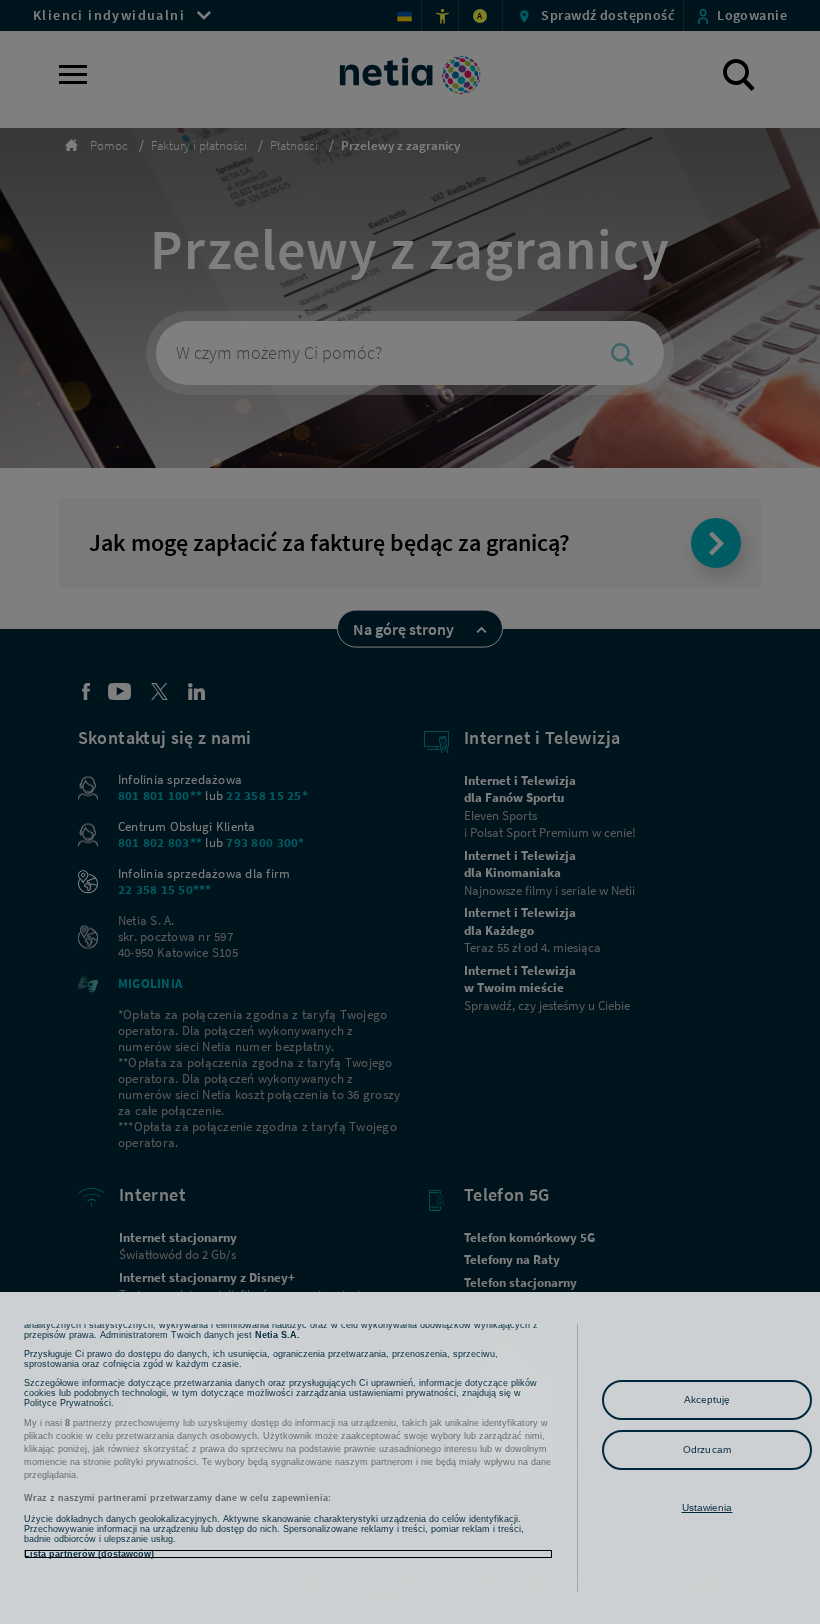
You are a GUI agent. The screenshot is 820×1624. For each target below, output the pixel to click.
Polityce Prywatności (67, 1403)
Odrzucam (707, 1449)
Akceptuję (707, 1399)
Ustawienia (707, 1507)
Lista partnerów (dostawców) (89, 1554)
